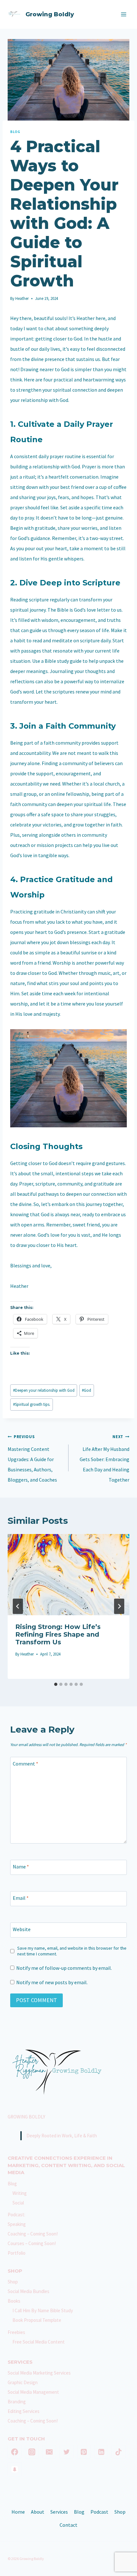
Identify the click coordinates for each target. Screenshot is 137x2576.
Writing (20, 2193)
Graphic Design (23, 2382)
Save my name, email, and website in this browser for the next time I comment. (72, 1951)
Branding (17, 2402)
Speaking (17, 2224)
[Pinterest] (84, 2452)
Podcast (99, 2512)
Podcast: (16, 2215)
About (38, 2512)
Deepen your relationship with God (44, 1390)
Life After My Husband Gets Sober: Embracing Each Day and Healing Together (105, 1458)
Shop (13, 2282)
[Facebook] (15, 2452)
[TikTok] (119, 2452)
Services (59, 2512)
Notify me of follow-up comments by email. (64, 1968)
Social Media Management (33, 2392)
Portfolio (17, 2253)
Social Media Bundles (29, 2291)
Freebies (16, 2332)
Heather (22, 298)
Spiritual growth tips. (32, 1404)
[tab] (56, 1684)
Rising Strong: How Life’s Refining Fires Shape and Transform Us (58, 1634)
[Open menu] (123, 14)
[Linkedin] (101, 2452)
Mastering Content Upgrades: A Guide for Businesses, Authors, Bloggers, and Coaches (32, 1458)
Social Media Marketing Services (39, 2373)
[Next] (119, 1606)
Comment (25, 1763)
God (87, 1390)
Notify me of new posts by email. (52, 1982)
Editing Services (24, 2411)
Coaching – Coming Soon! (33, 2234)
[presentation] (68, 1575)
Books (14, 2301)
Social (18, 2203)
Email (21, 1898)
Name (21, 1866)
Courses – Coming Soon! (32, 2243)
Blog (15, 132)
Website (22, 1929)
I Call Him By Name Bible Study (43, 2310)
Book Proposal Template (37, 2320)
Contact (68, 2525)
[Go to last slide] (18, 1606)
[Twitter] (67, 2452)
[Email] (49, 2452)
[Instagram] (32, 2452)
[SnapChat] (15, 2469)
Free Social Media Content (39, 2342)
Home (18, 2512)
